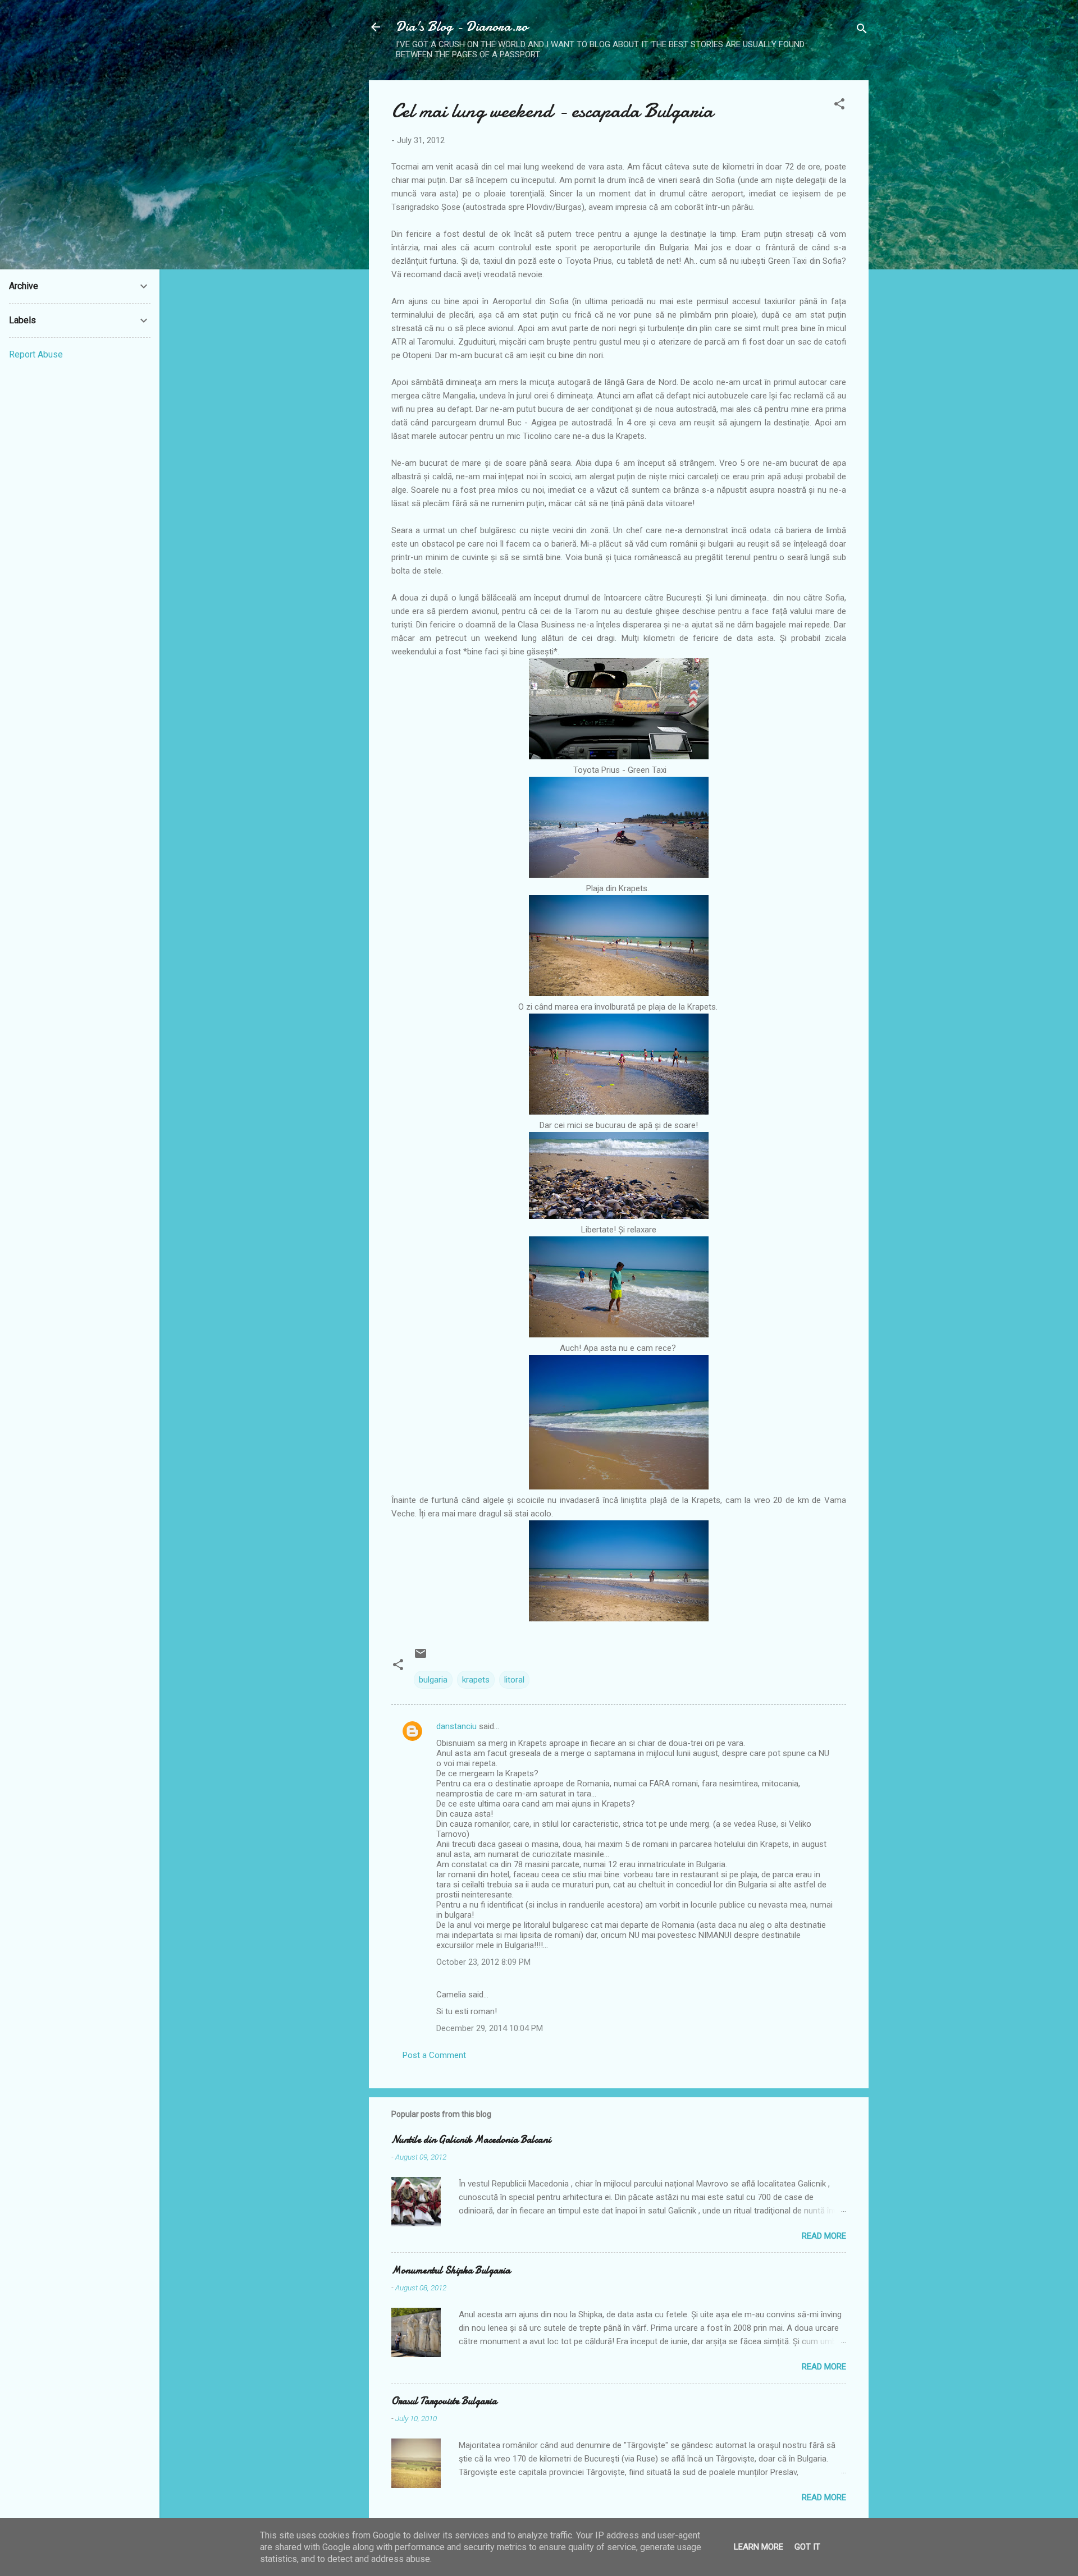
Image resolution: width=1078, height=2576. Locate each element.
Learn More (759, 2547)
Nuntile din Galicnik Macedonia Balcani (471, 2140)
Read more (824, 2236)
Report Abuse (36, 354)
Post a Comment (434, 2055)
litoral (514, 1680)
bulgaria (433, 1680)
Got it (807, 2547)
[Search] (862, 31)
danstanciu (456, 1726)
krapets (476, 1680)
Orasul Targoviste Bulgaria (444, 2401)
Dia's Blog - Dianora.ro (462, 27)
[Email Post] (421, 1657)
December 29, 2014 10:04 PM (490, 2028)
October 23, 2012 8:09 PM (483, 1962)
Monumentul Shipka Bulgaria (451, 2270)
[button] (839, 106)
